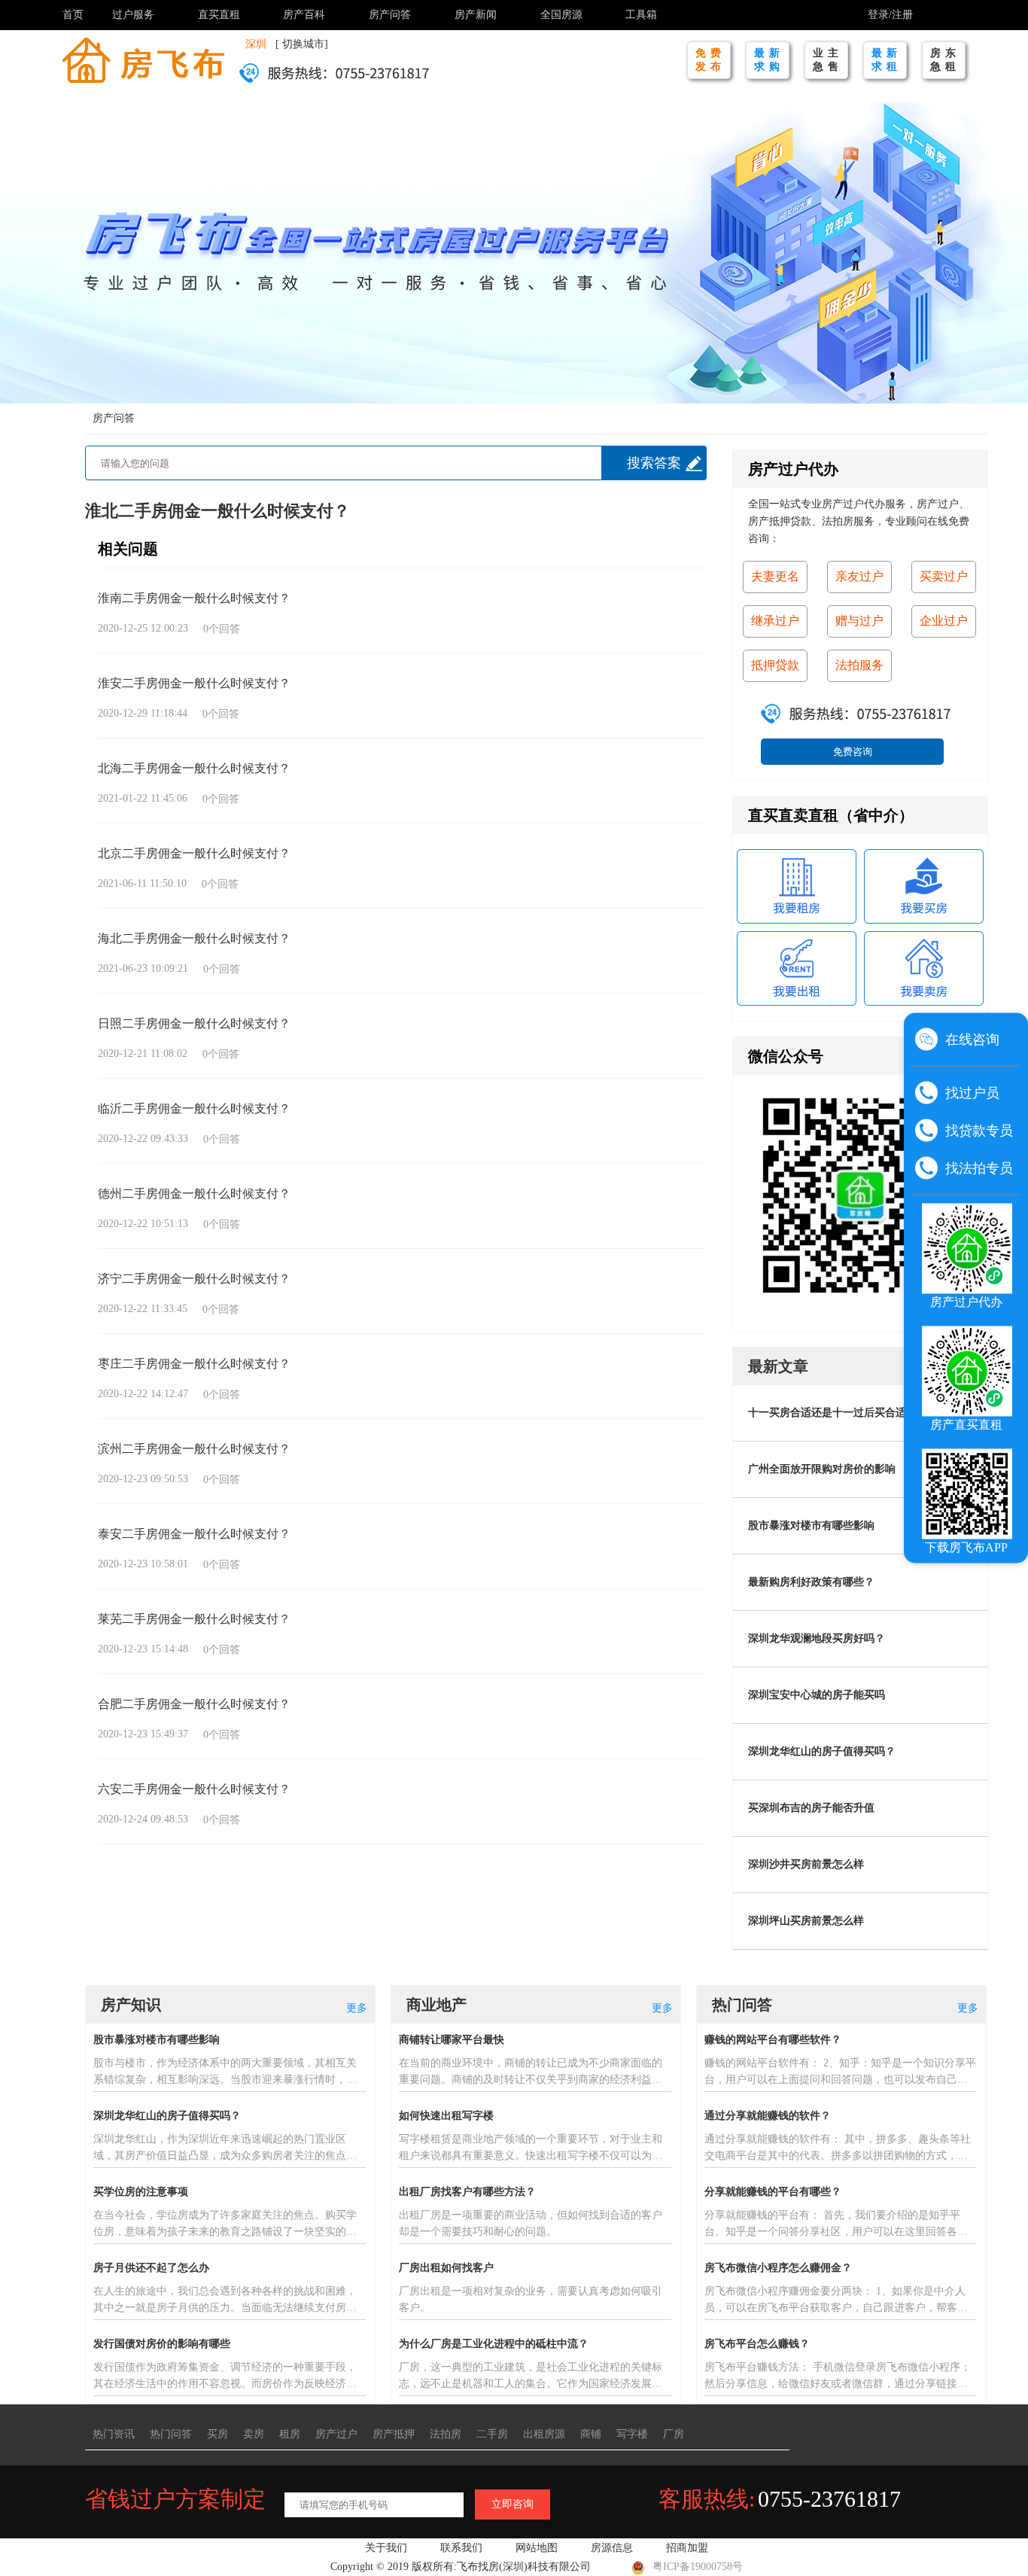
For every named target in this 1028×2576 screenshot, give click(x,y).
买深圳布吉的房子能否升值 (811, 1808)
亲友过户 (859, 576)
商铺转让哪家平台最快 (452, 2040)
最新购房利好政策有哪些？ (811, 1582)
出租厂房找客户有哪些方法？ (467, 2192)
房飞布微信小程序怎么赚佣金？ (778, 2268)
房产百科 (304, 15)
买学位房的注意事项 (141, 2192)
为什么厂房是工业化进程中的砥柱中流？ (494, 2344)
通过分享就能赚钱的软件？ (768, 2116)
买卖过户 (944, 576)
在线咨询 (972, 1040)
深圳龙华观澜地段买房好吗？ (817, 1638)
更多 (357, 2008)
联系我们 (461, 2548)
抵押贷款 (775, 665)
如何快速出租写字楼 (446, 2116)
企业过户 (944, 621)
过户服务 (133, 15)
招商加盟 (687, 2548)
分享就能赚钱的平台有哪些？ (773, 2192)
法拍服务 (859, 665)
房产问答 (390, 15)
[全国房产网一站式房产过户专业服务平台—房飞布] (143, 59)
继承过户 (775, 621)
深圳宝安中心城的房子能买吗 (817, 1695)
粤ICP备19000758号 (698, 2567)
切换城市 (303, 44)
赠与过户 (859, 621)
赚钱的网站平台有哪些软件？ (773, 2040)
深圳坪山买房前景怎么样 (806, 1921)
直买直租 (219, 15)
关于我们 (386, 2548)
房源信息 (612, 2548)
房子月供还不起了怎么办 (151, 2268)
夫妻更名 (775, 576)
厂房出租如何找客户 (446, 2268)
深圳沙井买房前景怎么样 (806, 1864)
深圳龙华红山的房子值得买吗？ (822, 1751)
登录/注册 (890, 15)
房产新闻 (476, 15)
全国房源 (561, 15)
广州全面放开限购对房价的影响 (822, 1469)
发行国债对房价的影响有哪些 (162, 2344)
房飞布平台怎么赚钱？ (757, 2344)
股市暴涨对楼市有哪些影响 (811, 1526)
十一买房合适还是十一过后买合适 (827, 1413)
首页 (73, 15)
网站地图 (537, 2548)
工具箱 (641, 15)
